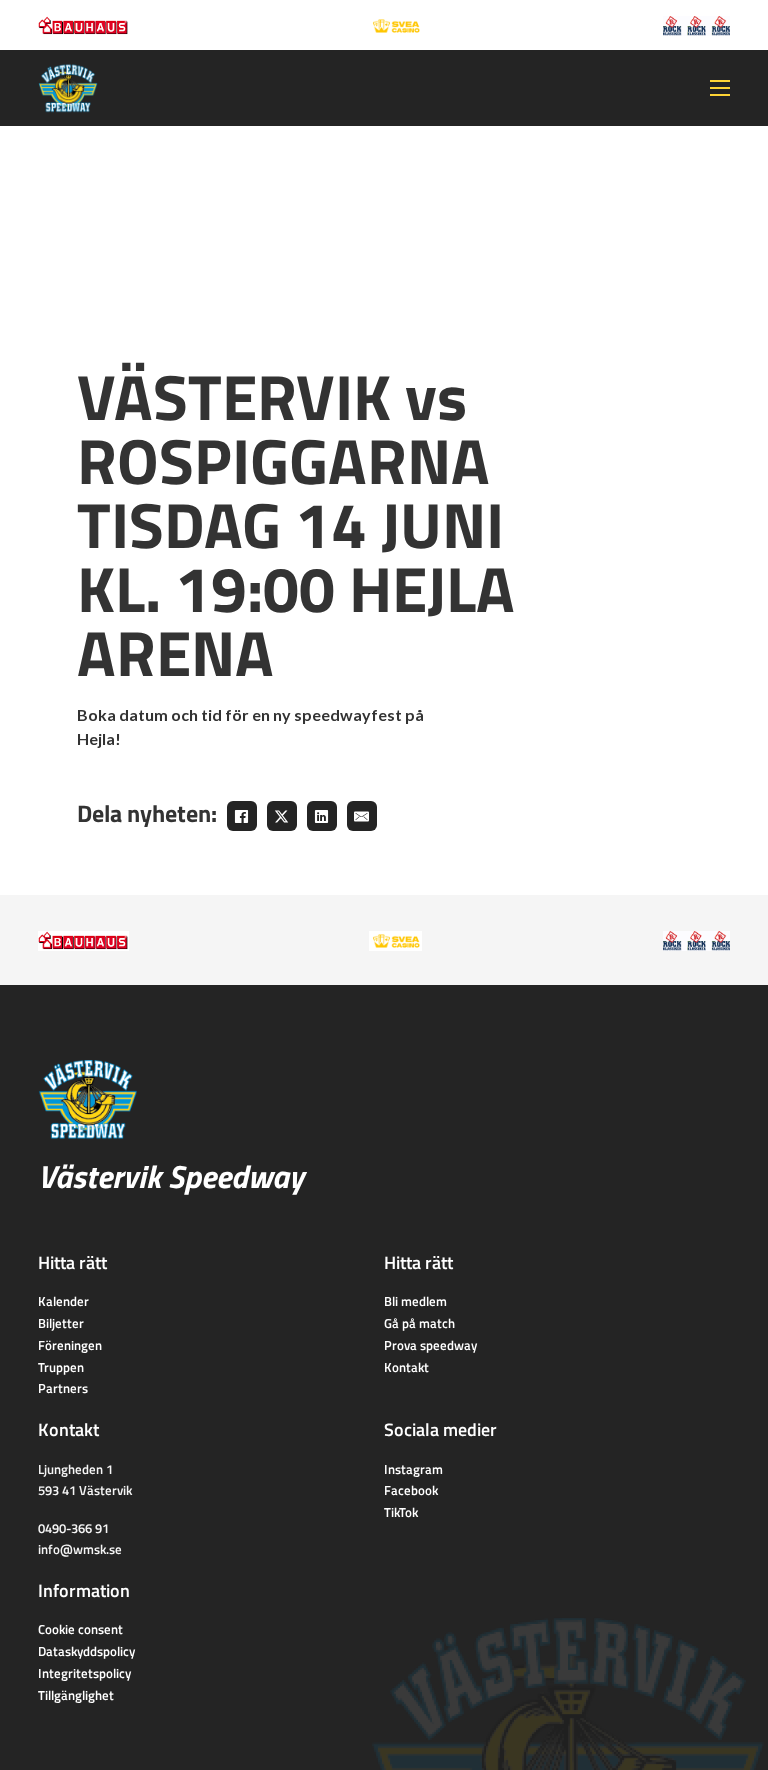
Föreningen (70, 1345)
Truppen (61, 1367)
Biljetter (61, 1323)
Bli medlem (415, 1301)
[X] (282, 816)
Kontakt (406, 1367)
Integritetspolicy (84, 1673)
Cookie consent (80, 1629)
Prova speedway (430, 1345)
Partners (63, 1388)
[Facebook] (242, 816)
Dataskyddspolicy (86, 1651)
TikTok (401, 1512)
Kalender (63, 1301)
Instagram (413, 1469)
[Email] (362, 816)
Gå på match (419, 1323)
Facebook (411, 1490)
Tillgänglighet (76, 1695)
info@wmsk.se (80, 1549)
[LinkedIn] (322, 816)
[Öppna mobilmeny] (720, 88)
